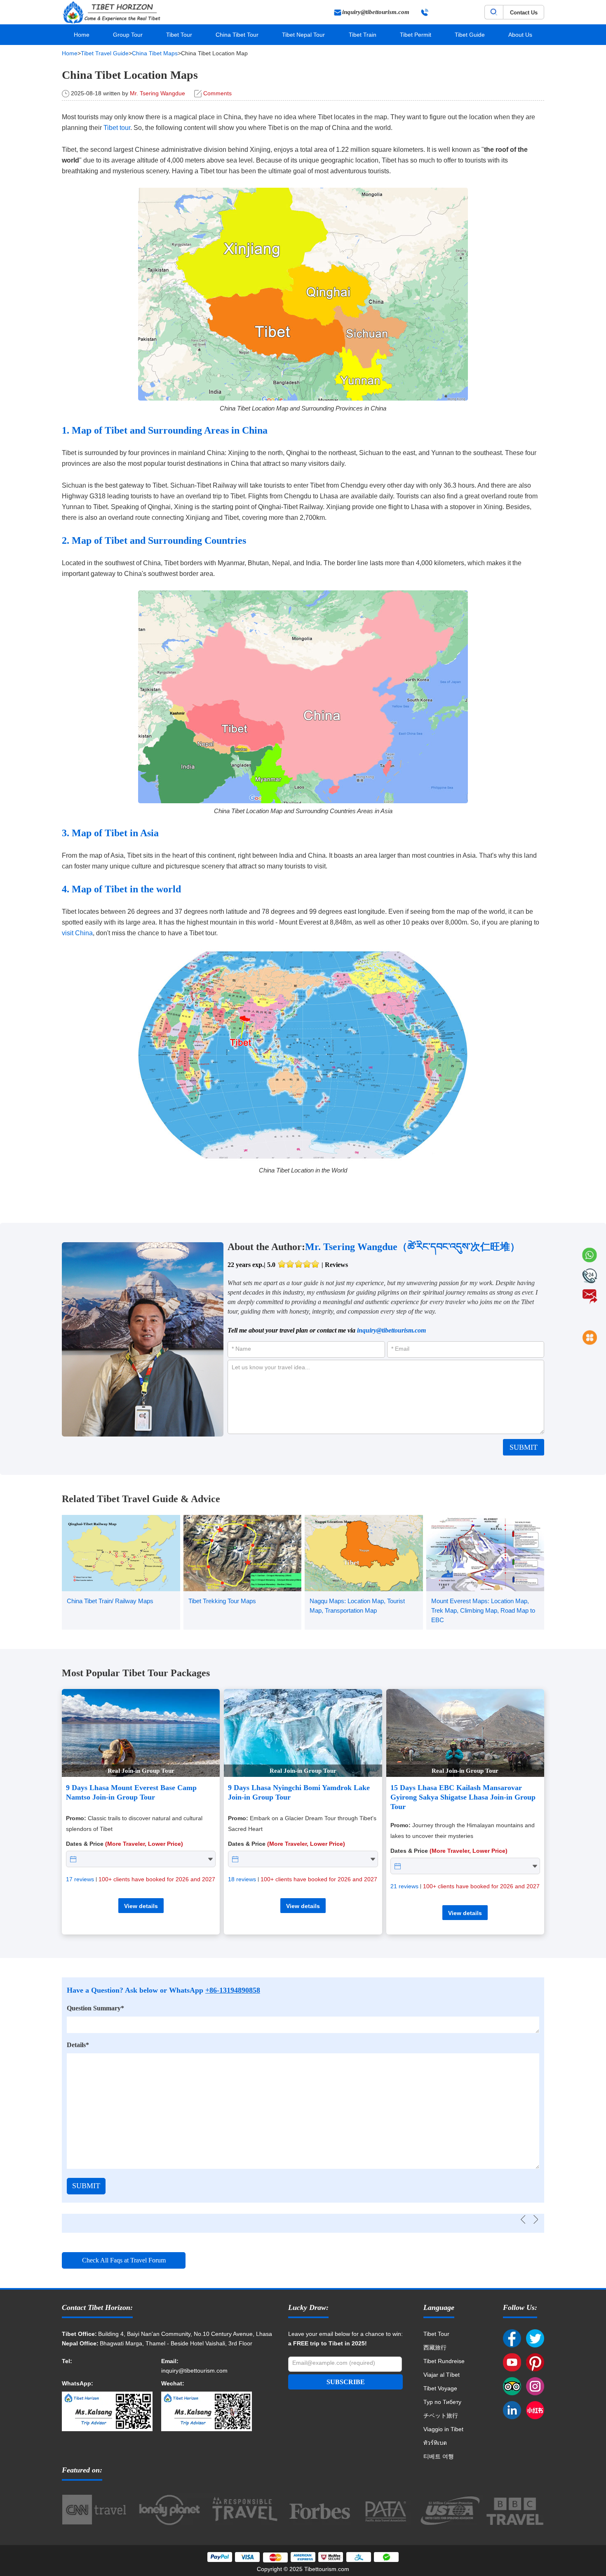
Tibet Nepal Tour (303, 35)
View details (141, 1906)
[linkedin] (512, 2411)
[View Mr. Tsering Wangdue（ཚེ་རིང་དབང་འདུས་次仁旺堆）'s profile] (143, 1339)
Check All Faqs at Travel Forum (124, 2260)
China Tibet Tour (237, 35)
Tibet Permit (416, 35)
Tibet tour (117, 128)
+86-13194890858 (233, 1990)
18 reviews (242, 1879)
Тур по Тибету (442, 2402)
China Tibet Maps (155, 53)
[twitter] (535, 2339)
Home (82, 35)
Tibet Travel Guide (105, 53)
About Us (520, 35)
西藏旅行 (435, 2347)
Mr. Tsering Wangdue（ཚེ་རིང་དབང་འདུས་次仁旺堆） (412, 1247)
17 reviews (80, 1879)
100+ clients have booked (157, 1879)
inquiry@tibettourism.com (391, 1330)
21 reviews (404, 1886)
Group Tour (128, 35)
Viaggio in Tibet (443, 2429)
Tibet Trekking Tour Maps (222, 1601)
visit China (77, 933)
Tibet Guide (470, 35)
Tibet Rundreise (444, 2361)
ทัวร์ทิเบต (435, 2443)
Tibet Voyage (440, 2388)
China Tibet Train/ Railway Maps (110, 1601)
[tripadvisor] (512, 2387)
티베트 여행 (439, 2456)
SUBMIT (524, 1447)
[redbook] (535, 2411)
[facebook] (512, 2339)
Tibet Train (363, 35)
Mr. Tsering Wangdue (157, 93)
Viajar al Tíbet (442, 2375)
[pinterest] (535, 2363)
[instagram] (535, 2387)
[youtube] (512, 2363)
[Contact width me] (107, 2371)
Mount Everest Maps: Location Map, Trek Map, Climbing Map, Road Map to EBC (483, 1610)
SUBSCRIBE (346, 2382)
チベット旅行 (441, 2416)
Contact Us (524, 13)
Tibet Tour (179, 35)
